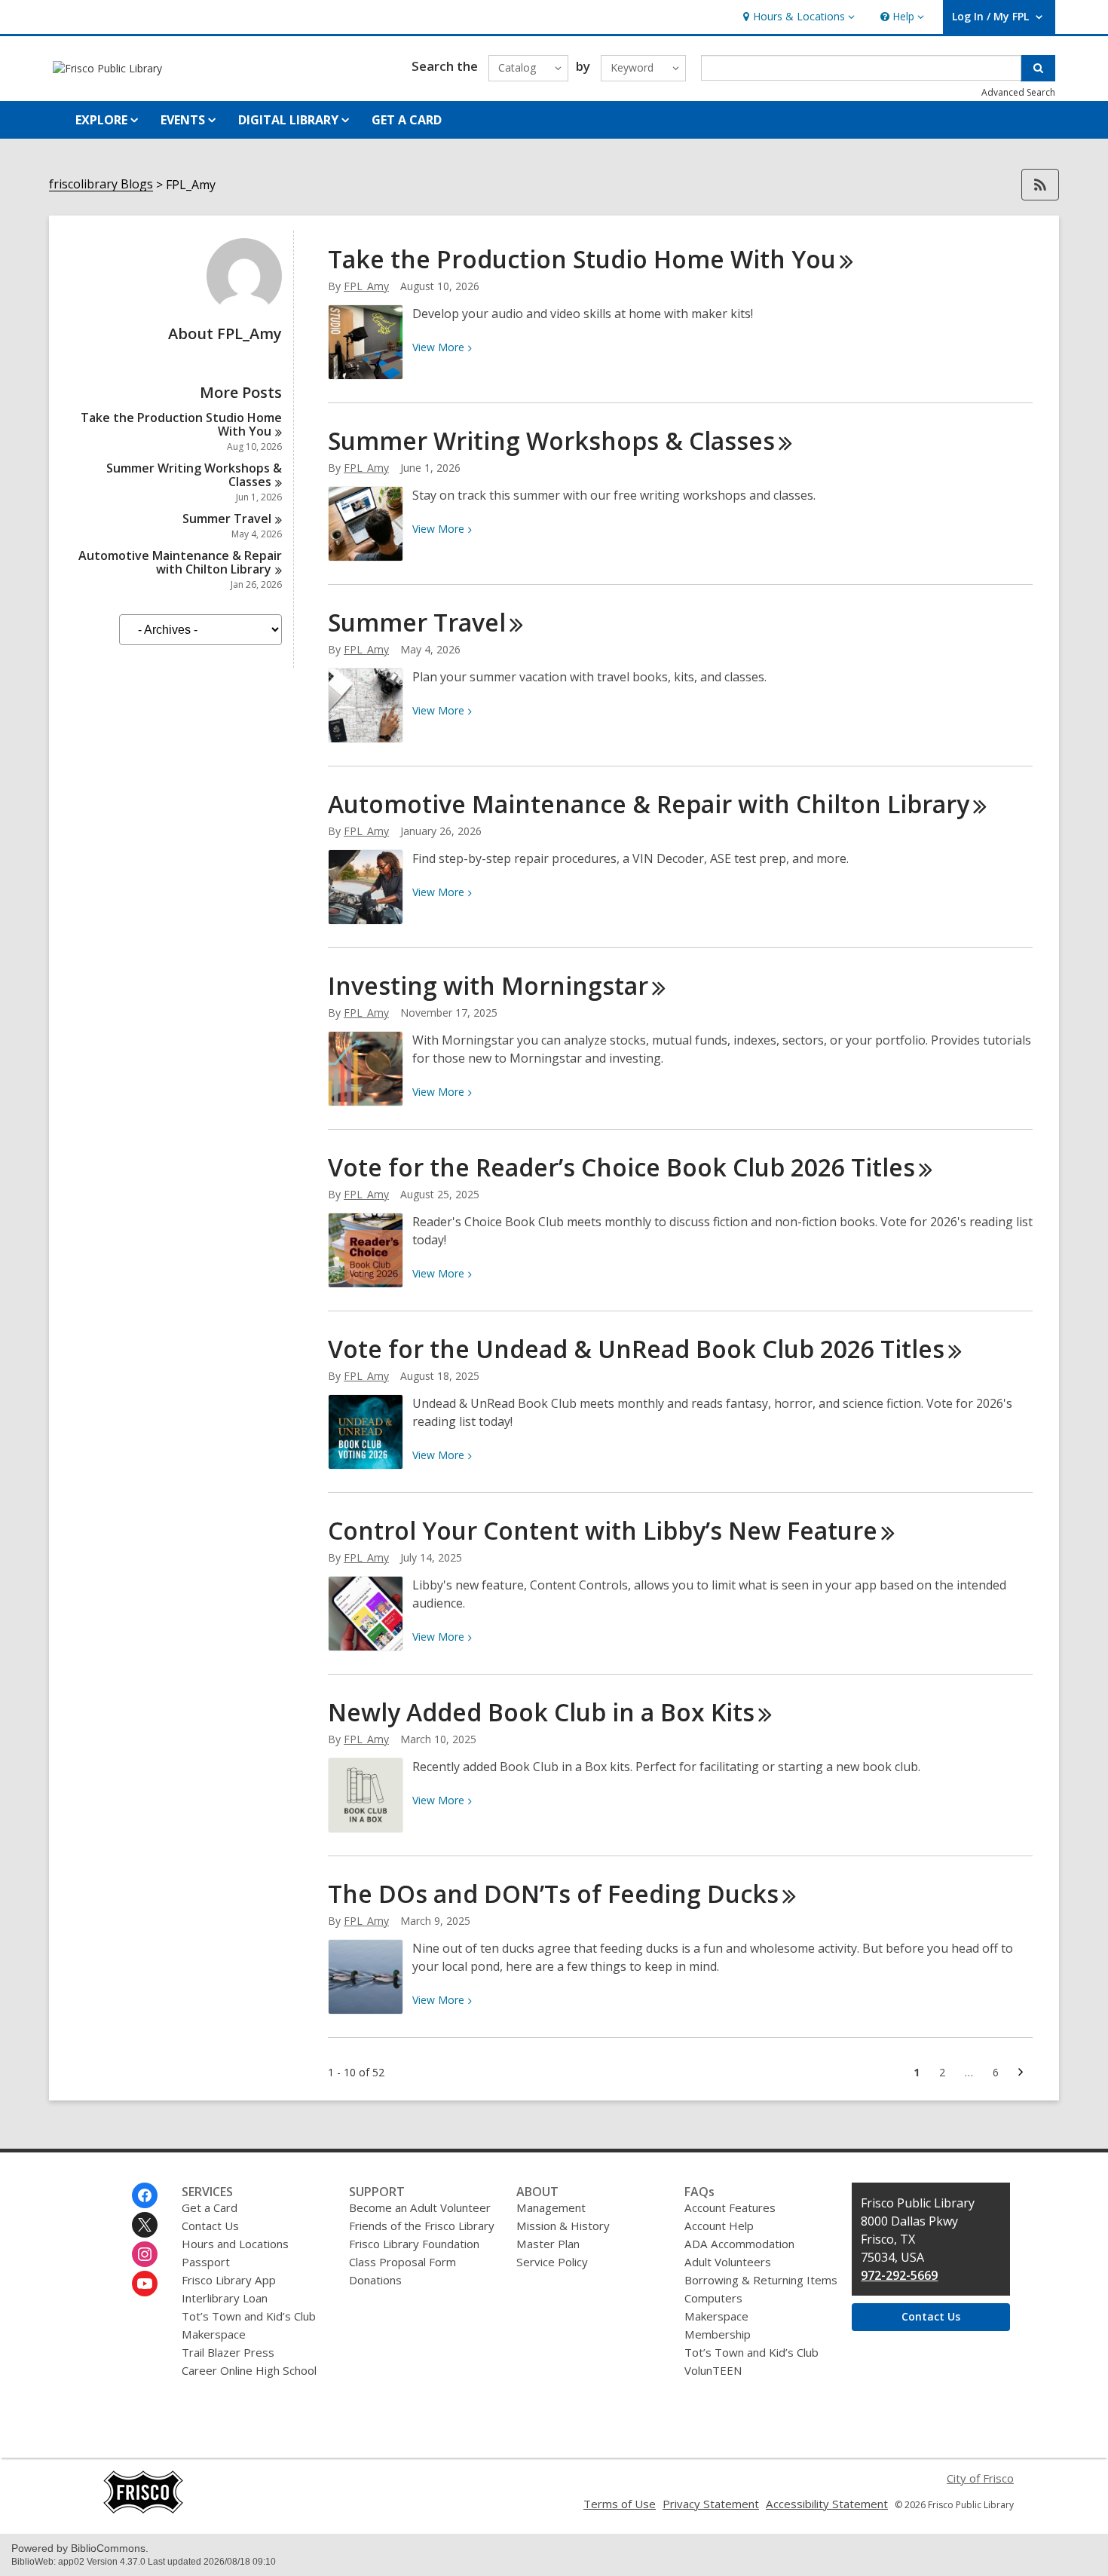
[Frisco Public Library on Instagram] (145, 2254)
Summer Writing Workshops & (194, 475)
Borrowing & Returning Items (761, 2280)
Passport (206, 2262)
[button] (797, 17)
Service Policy (552, 2262)
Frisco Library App (229, 2280)
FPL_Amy (366, 286)
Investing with (488, 985)
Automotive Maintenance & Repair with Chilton (180, 562)
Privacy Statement (711, 2504)
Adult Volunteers (728, 2262)
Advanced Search (1018, 92)
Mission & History (563, 2226)
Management (551, 2207)
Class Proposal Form (402, 2262)
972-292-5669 (899, 2275)
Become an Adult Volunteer (420, 2207)
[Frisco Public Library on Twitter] (145, 2225)
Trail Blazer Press (228, 2352)
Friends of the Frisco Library (422, 2226)
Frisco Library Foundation (414, 2244)
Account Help (719, 2226)
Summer (227, 519)
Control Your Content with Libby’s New (603, 1530)
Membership (718, 2334)
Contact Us (210, 2226)
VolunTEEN (713, 2370)
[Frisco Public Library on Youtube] (145, 2284)
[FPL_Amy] (244, 309)
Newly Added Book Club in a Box (541, 1712)
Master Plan (548, 2244)
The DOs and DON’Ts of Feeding (553, 1894)
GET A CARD (407, 120)
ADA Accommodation (739, 2244)
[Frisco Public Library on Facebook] (145, 2195)
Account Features (730, 2207)
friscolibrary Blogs (101, 184)
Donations (375, 2280)
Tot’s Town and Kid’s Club (249, 2316)
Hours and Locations (235, 2244)
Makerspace (214, 2334)
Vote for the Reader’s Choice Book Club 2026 (621, 1167)
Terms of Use (620, 2504)
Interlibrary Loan (225, 2298)
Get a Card (210, 2207)
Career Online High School (249, 2370)
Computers (713, 2298)
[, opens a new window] (143, 2510)
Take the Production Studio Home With (181, 424)
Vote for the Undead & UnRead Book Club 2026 (636, 1349)
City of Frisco (980, 2478)
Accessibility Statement (827, 2504)
